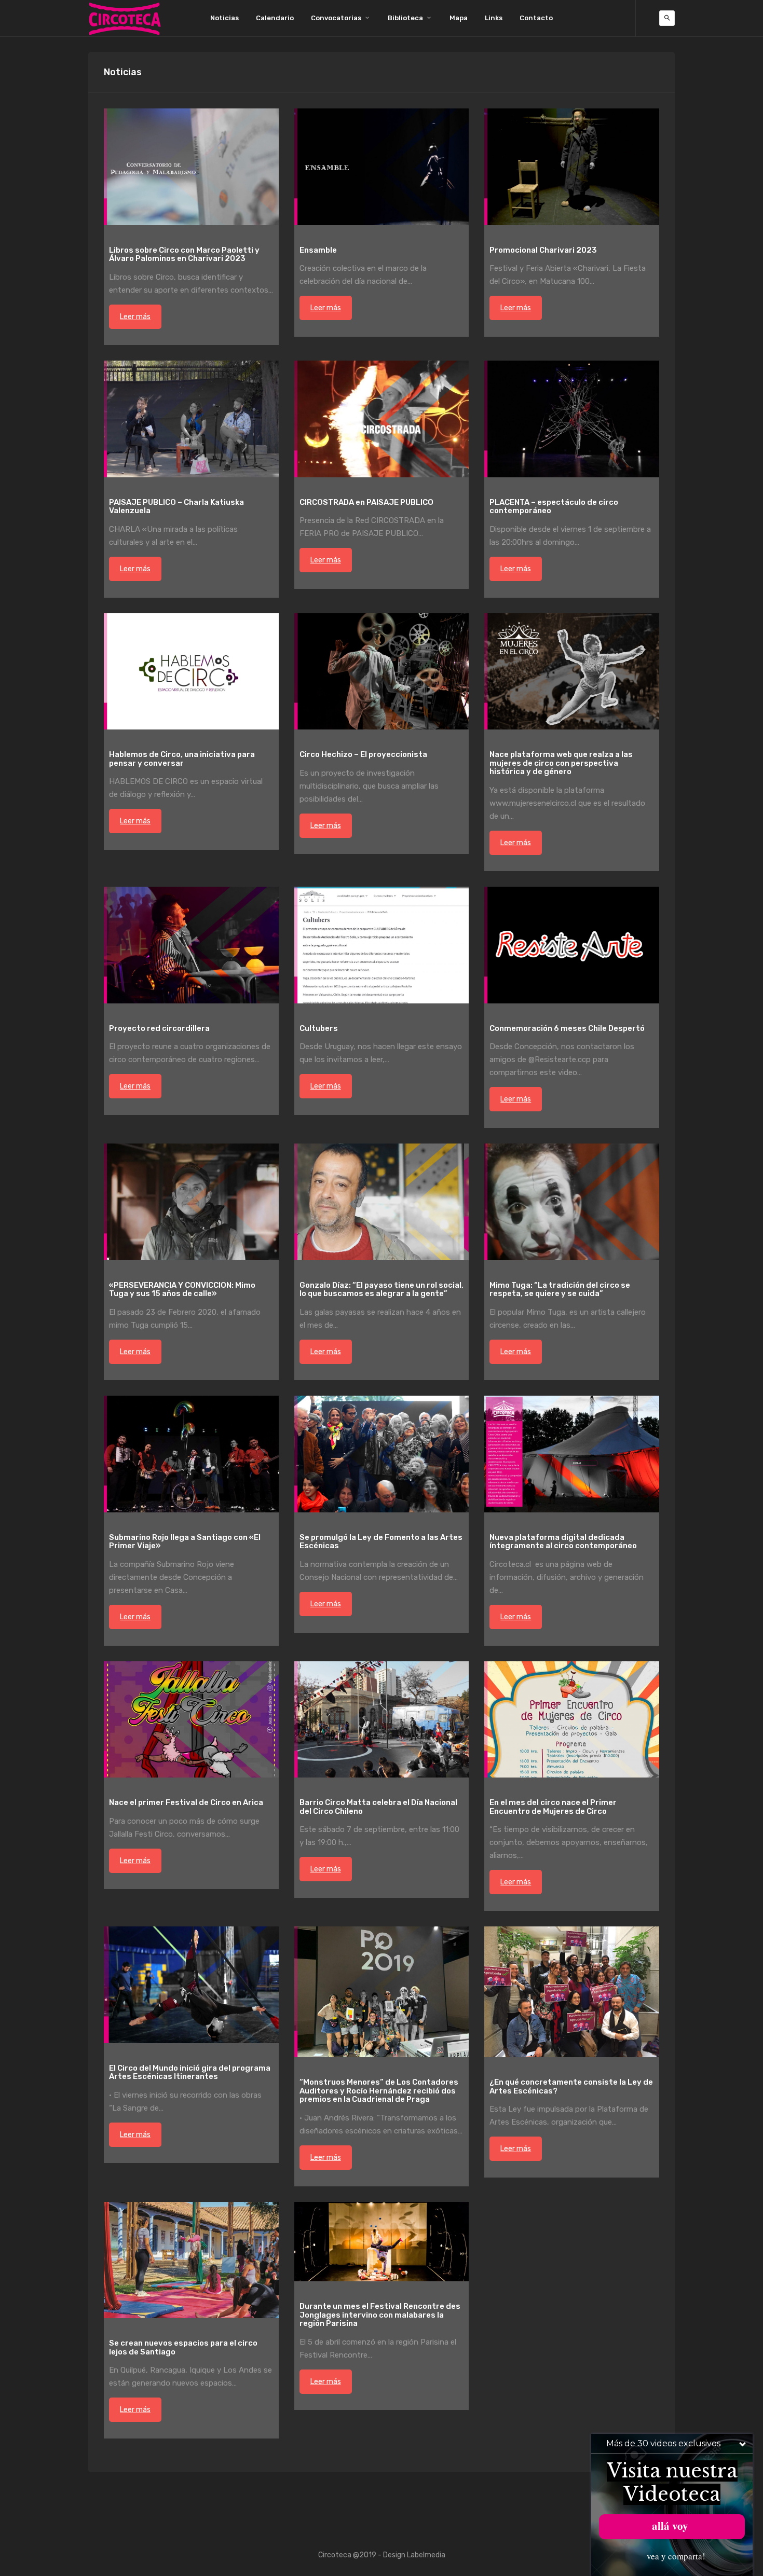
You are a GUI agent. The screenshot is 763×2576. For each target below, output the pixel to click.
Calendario (275, 18)
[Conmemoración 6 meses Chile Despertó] (572, 945)
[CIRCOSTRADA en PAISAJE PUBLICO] (382, 419)
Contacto (536, 18)
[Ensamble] (382, 167)
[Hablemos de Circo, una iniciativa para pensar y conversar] (191, 672)
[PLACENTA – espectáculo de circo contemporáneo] (572, 419)
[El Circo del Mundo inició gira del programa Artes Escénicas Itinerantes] (191, 1985)
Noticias (224, 18)
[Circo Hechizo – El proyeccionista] (382, 672)
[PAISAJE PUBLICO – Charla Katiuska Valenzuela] (191, 419)
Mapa (459, 18)
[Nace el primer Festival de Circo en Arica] (191, 1720)
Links (494, 18)
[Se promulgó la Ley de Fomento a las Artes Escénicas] (382, 1454)
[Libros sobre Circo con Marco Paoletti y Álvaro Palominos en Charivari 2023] (191, 167)
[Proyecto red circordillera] (191, 945)
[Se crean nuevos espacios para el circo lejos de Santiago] (191, 2260)
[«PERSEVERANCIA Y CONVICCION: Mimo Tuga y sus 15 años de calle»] (191, 1202)
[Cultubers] (382, 945)
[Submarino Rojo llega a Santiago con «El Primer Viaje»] (191, 1454)
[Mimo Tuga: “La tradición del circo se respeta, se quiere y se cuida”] (572, 1202)
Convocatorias (336, 18)
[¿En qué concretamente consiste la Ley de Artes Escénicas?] (572, 1992)
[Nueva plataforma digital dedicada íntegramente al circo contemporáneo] (572, 1454)
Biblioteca (405, 18)
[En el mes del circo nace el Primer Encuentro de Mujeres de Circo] (572, 1720)
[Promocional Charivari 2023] (572, 167)
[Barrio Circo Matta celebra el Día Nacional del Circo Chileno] (382, 1720)
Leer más (135, 317)
